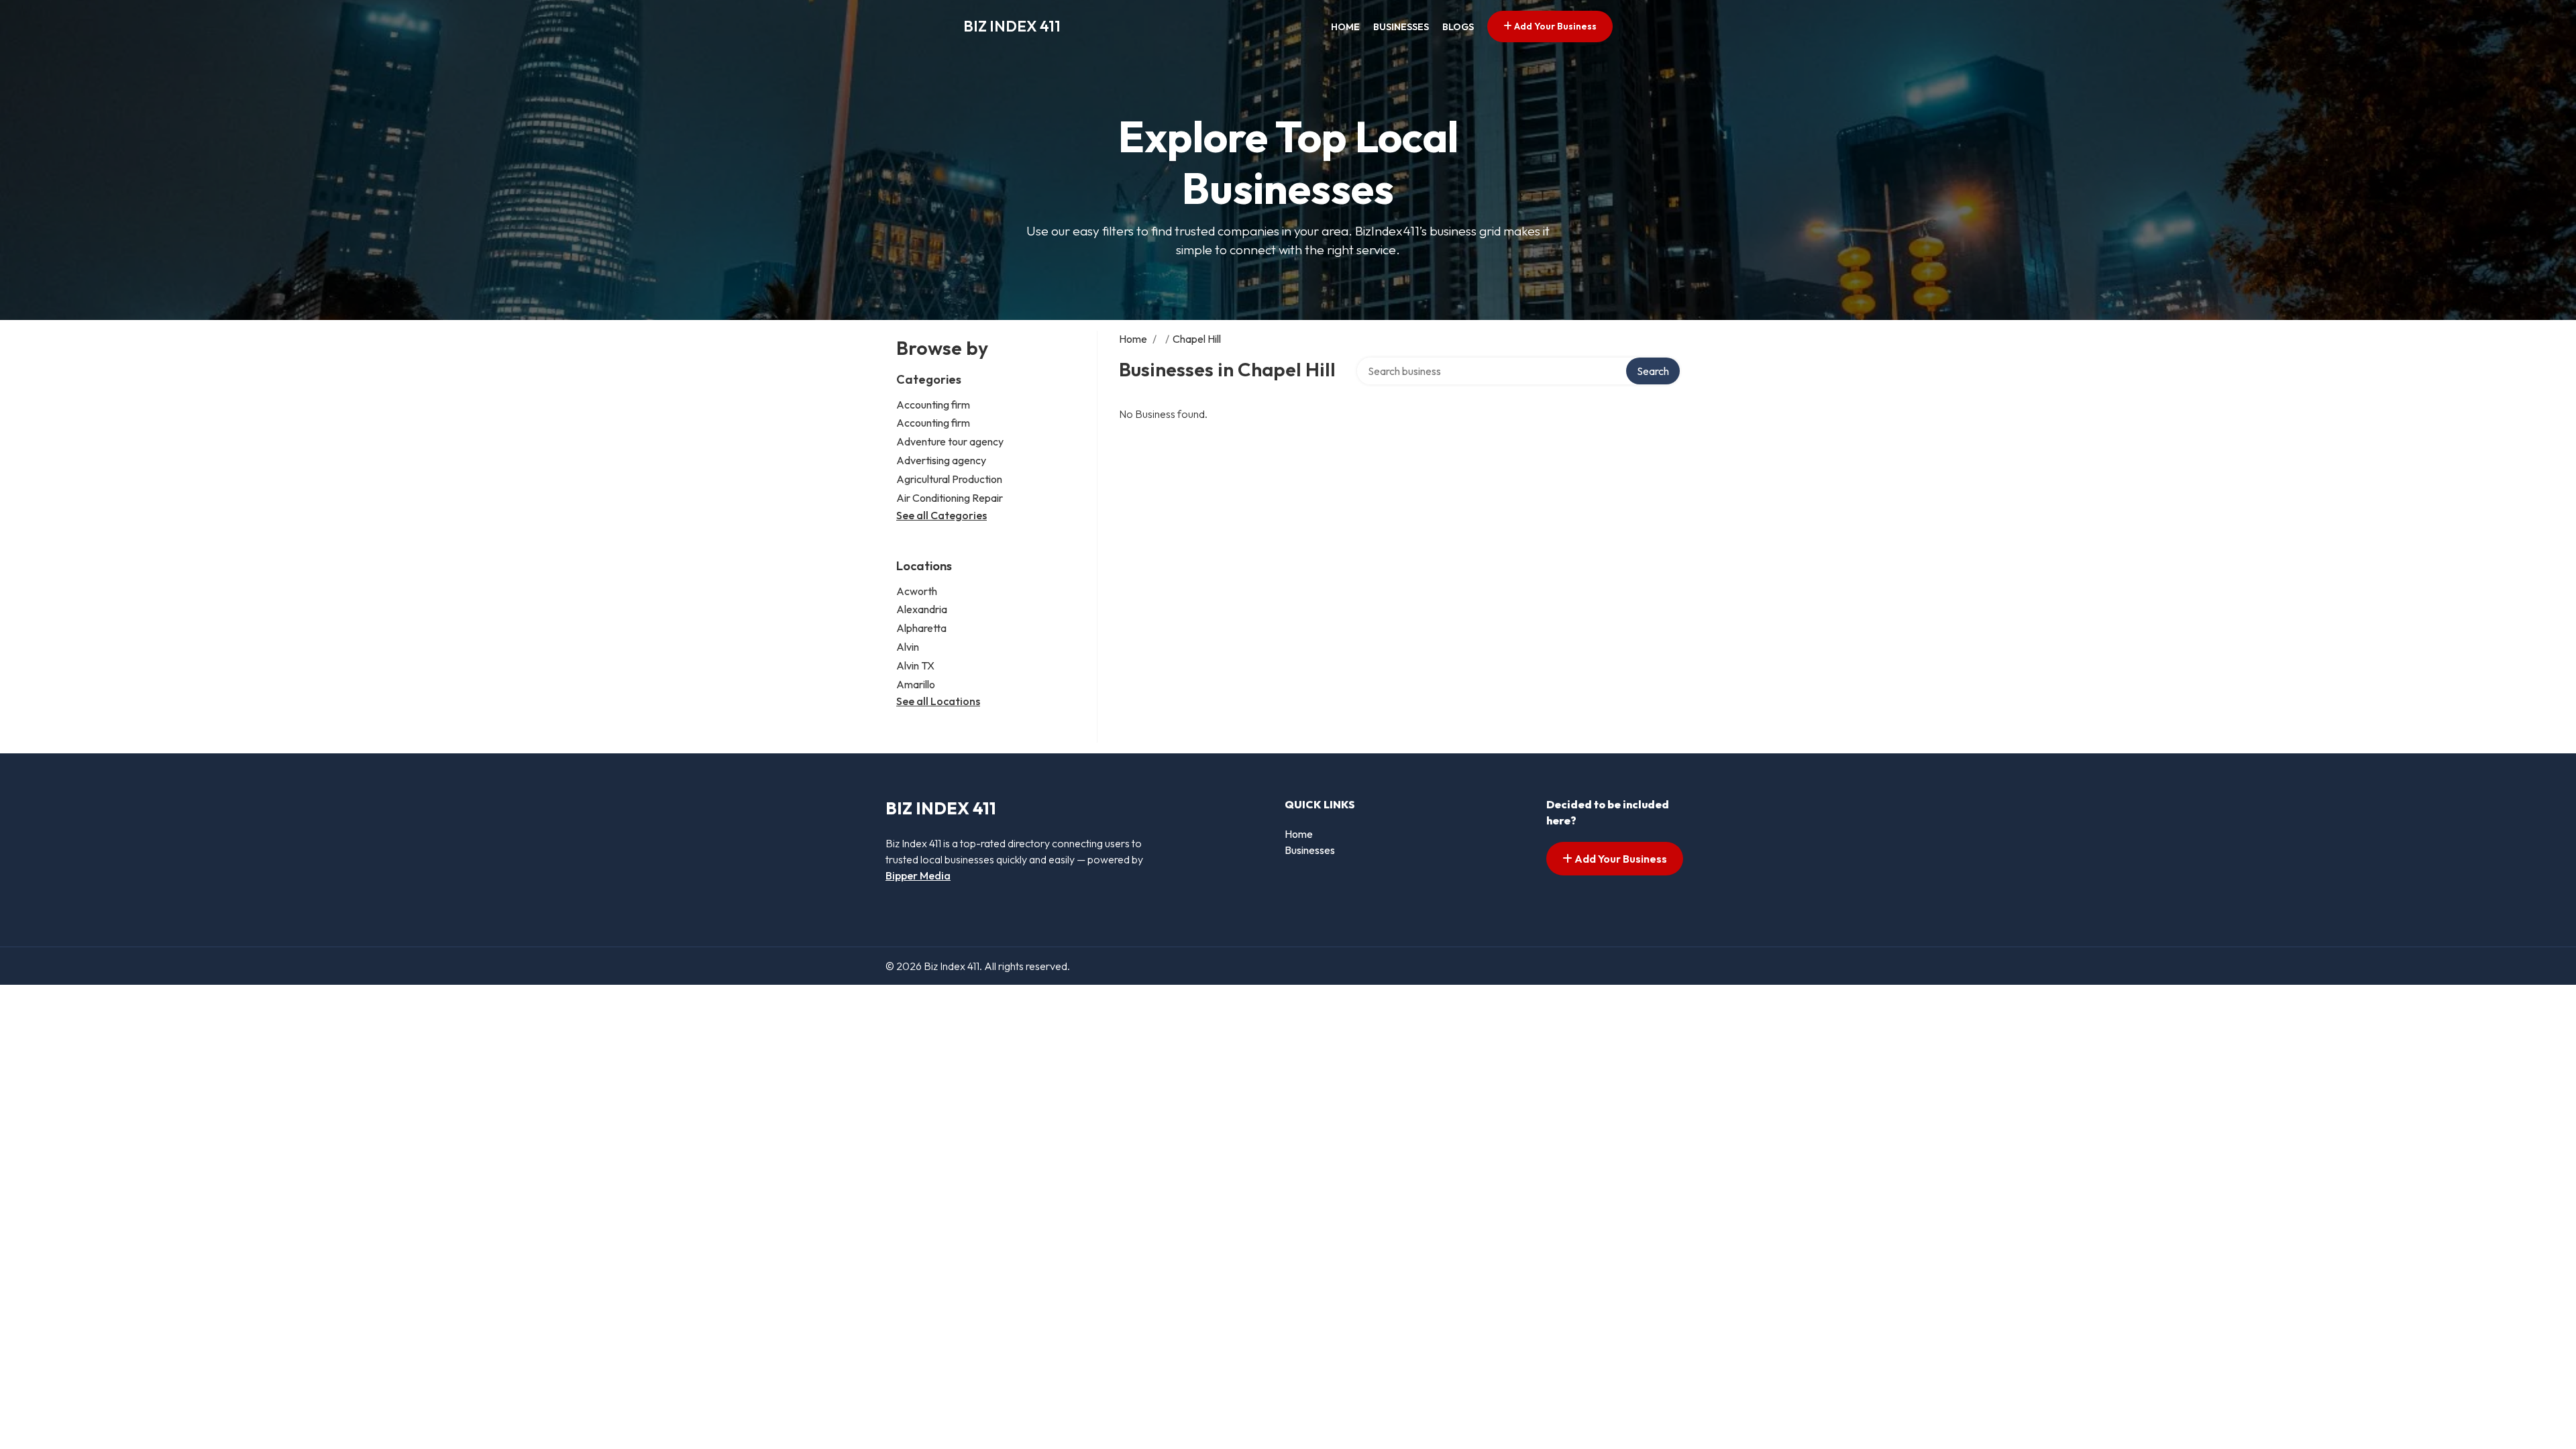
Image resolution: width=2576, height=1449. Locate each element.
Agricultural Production (949, 479)
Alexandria (922, 609)
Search (1653, 371)
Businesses (1401, 27)
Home (1345, 27)
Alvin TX (915, 665)
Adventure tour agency (950, 441)
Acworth (917, 591)
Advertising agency (941, 460)
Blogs (1458, 27)
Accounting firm (933, 405)
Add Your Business (1554, 26)
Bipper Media (918, 875)
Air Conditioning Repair (950, 498)
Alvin (908, 647)
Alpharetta (921, 628)
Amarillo (916, 684)
